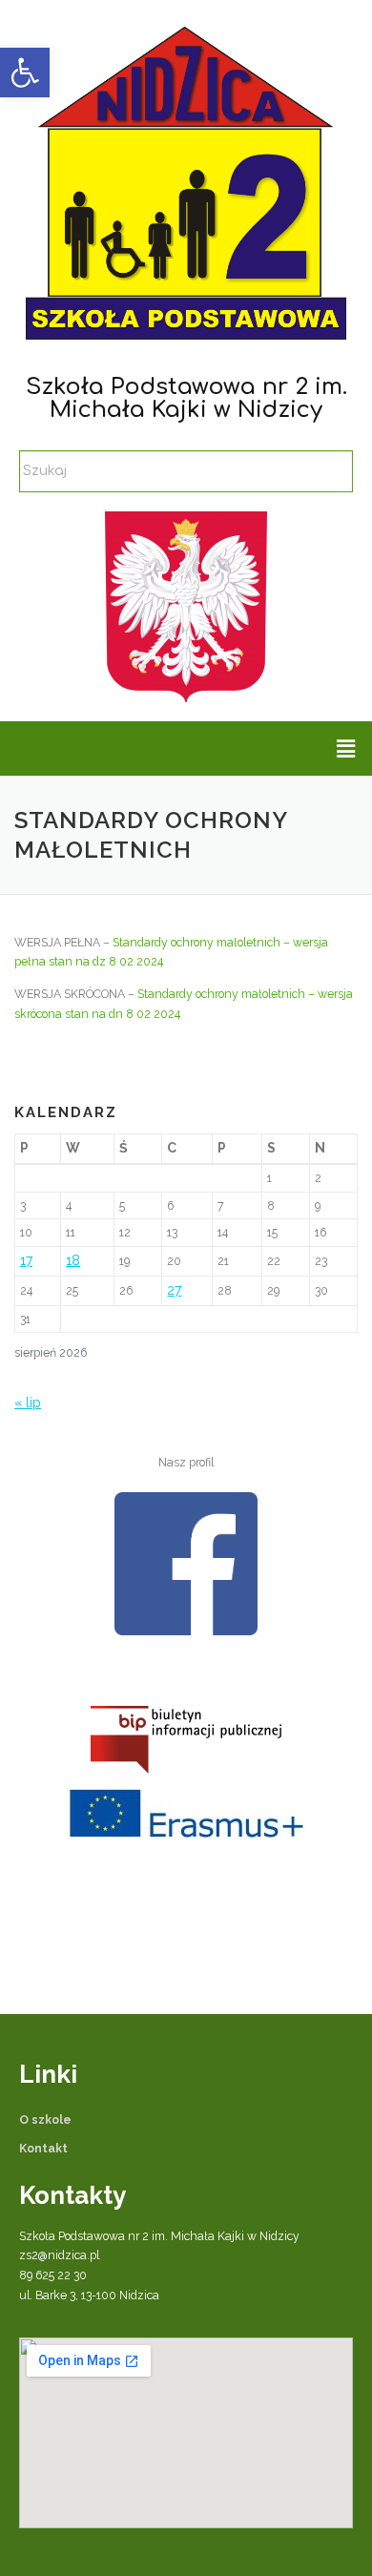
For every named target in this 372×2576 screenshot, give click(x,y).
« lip (28, 1402)
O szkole (45, 2119)
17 (26, 1260)
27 (174, 1290)
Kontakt (43, 2148)
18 (73, 1260)
